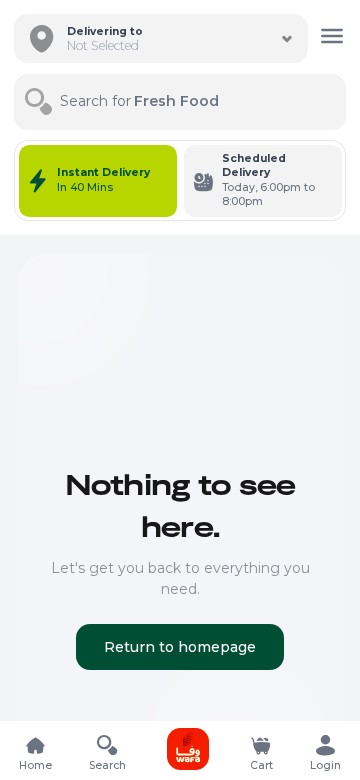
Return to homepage (180, 647)
